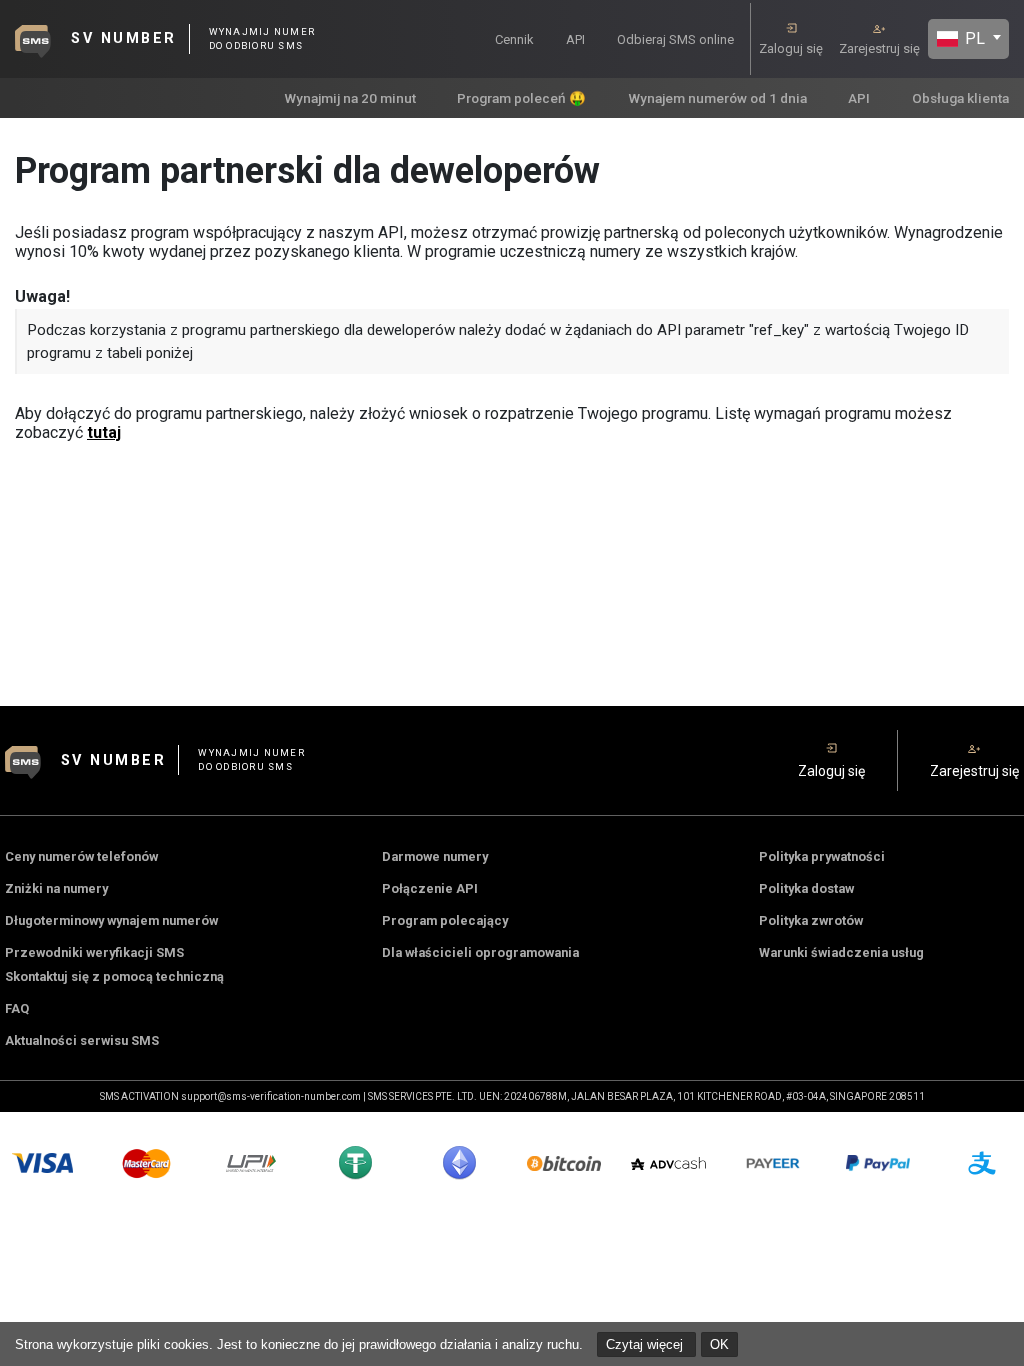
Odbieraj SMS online (675, 39)
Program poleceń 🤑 (521, 98)
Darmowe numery (435, 856)
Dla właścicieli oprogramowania (480, 952)
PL (973, 38)
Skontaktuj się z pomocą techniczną (114, 976)
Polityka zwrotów (811, 920)
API (575, 39)
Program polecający (445, 920)
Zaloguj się (791, 48)
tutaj (104, 432)
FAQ (17, 1008)
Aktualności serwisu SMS (82, 1040)
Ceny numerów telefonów (81, 856)
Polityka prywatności (822, 856)
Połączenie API (430, 888)
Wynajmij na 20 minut (350, 98)
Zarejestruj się (879, 48)
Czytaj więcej (646, 1344)
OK (719, 1344)
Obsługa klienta (960, 98)
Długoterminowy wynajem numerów (111, 920)
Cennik (514, 39)
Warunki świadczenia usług (841, 952)
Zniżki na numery (56, 888)
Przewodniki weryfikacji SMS (94, 952)
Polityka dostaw (806, 888)
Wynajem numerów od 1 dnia (717, 98)
